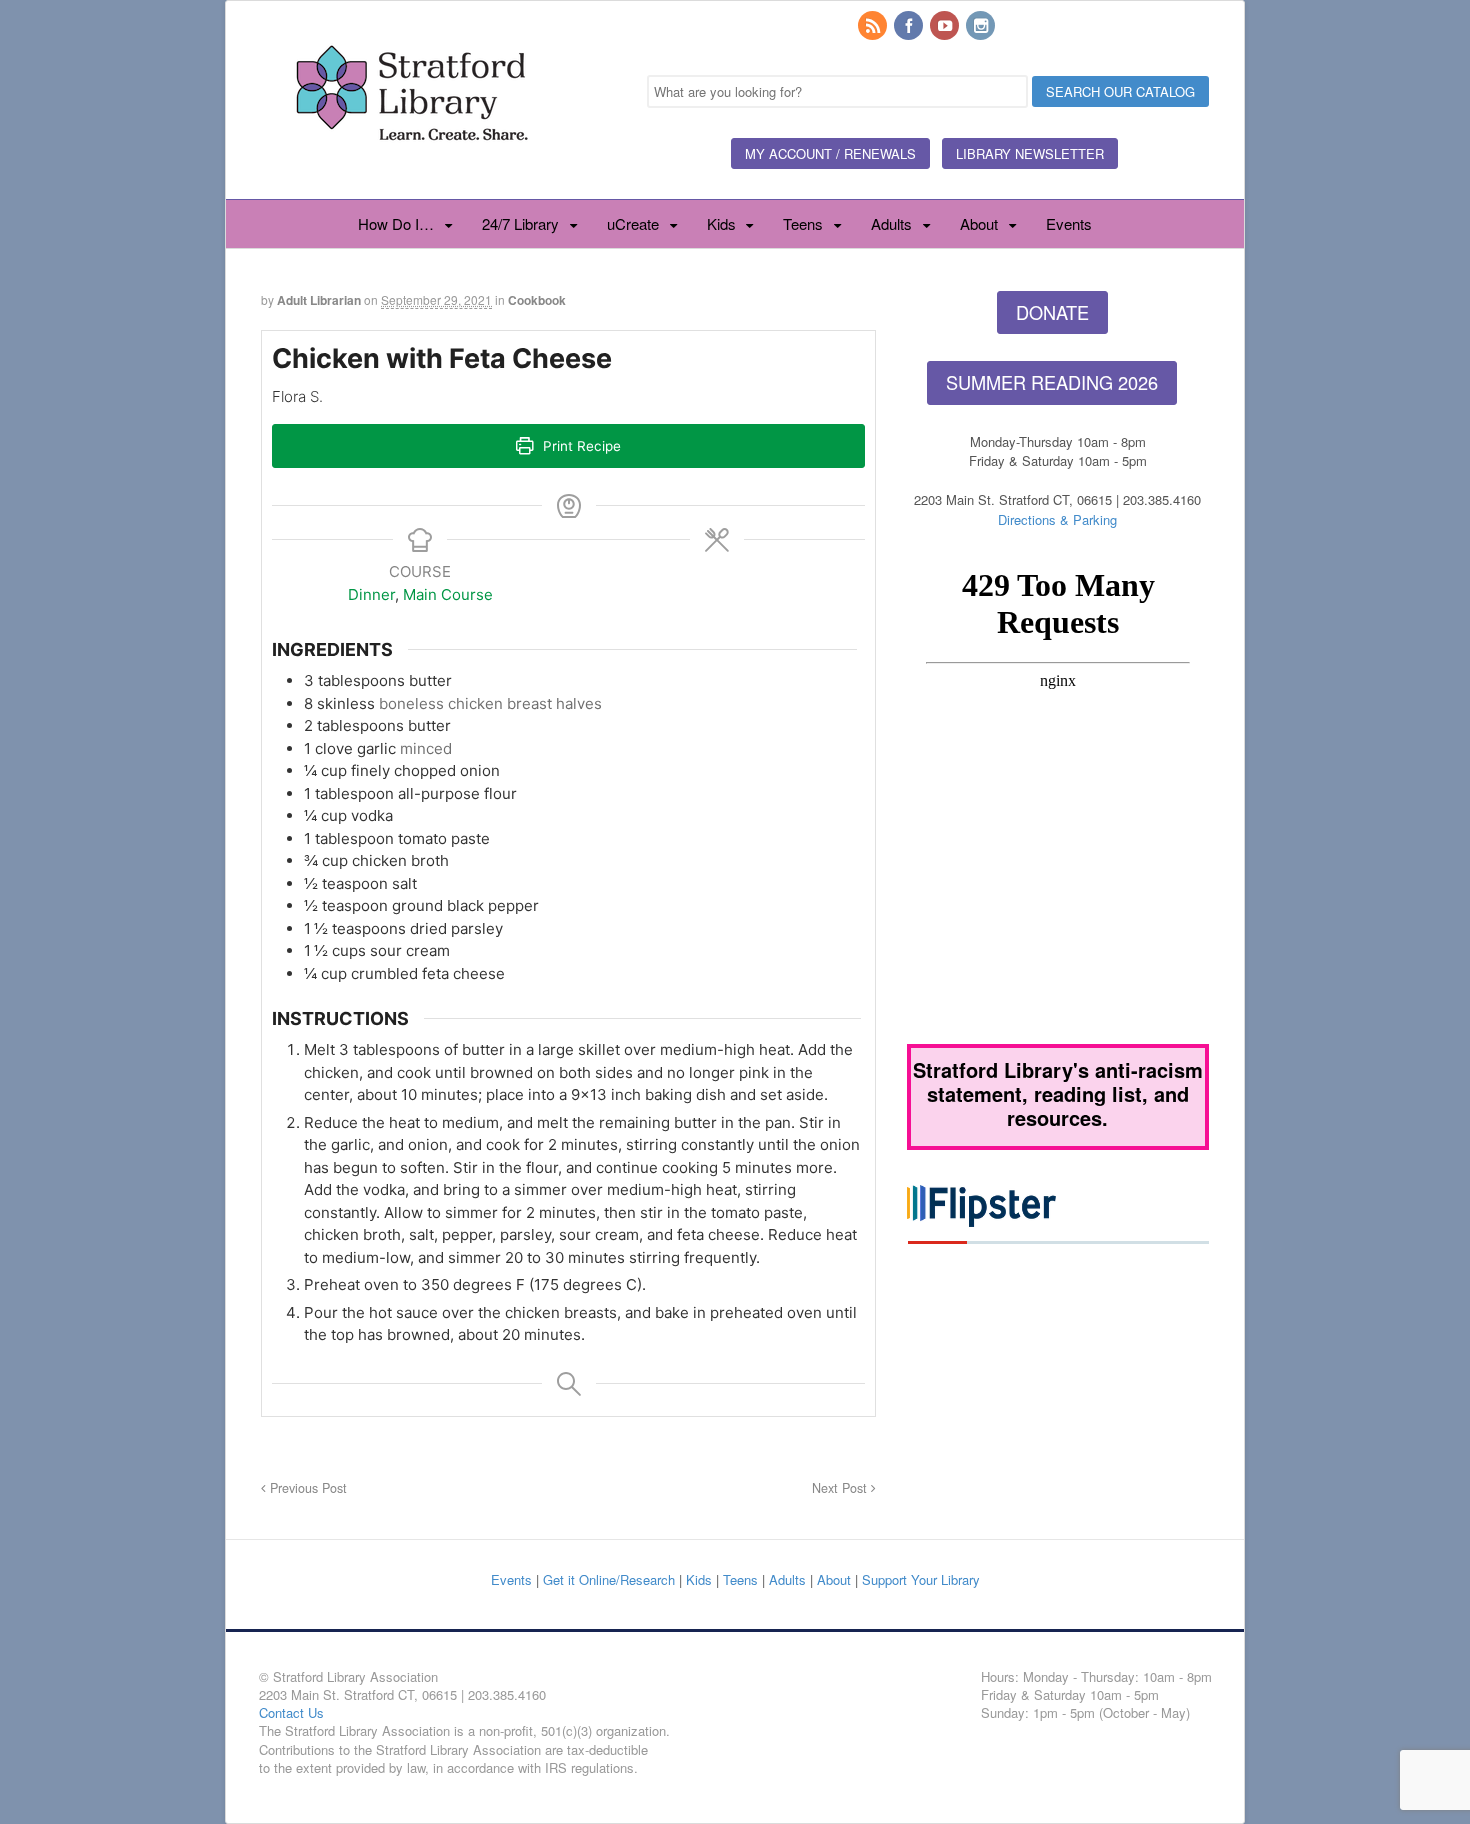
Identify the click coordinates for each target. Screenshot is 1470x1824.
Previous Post (306, 1488)
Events (1069, 223)
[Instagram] (982, 26)
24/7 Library (520, 223)
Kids (721, 223)
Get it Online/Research (609, 1579)
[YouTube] (946, 26)
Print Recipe (580, 446)
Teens (803, 223)
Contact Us (291, 1712)
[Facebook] (910, 26)
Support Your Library (921, 1579)
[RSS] (874, 26)
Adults (891, 223)
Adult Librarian (319, 300)
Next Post (841, 1488)
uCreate (633, 223)
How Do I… (396, 223)
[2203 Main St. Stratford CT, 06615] (411, 164)
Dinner (371, 594)
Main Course (448, 594)
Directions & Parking (1057, 519)
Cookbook (537, 300)
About (979, 223)
